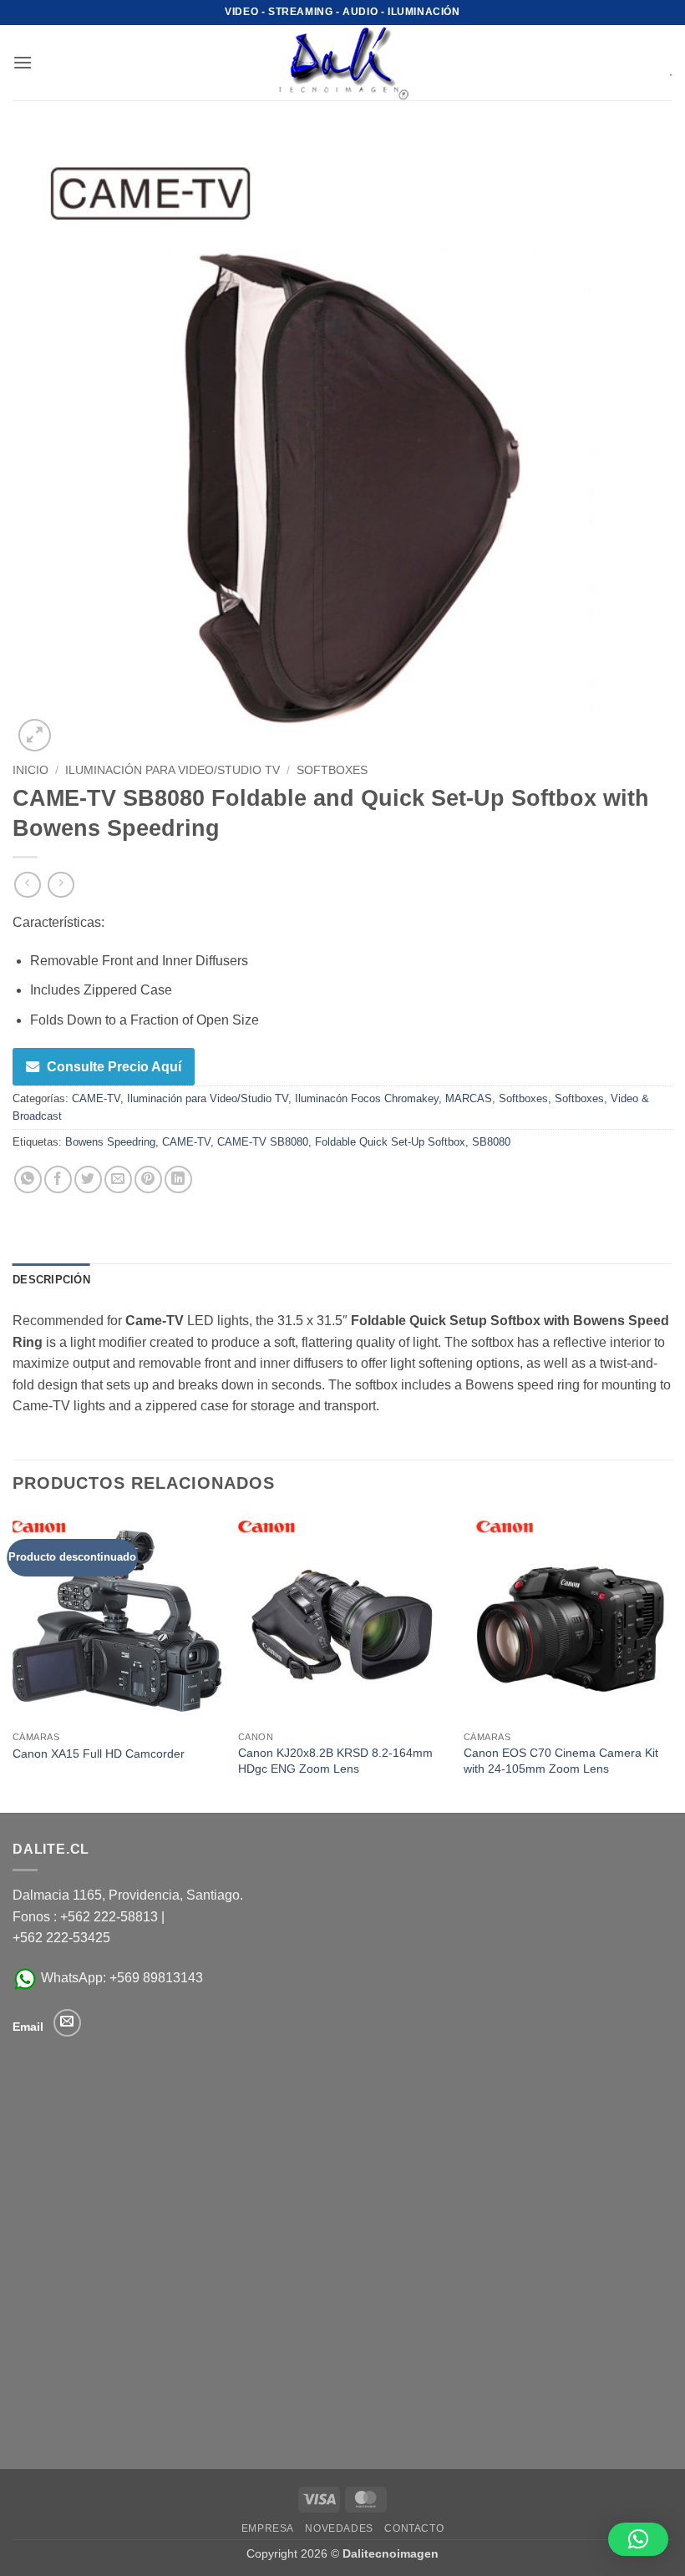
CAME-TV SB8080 (263, 1142)
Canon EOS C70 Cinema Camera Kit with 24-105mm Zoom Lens (561, 1761)
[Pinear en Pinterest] (148, 1179)
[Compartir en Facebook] (58, 1179)
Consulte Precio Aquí (114, 1067)
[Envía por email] (118, 1179)
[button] (23, 62)
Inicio (30, 770)
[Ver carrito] (659, 63)
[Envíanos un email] (67, 2023)
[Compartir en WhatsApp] (28, 1179)
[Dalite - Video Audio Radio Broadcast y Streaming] (342, 63)
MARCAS (469, 1098)
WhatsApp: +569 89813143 (120, 1978)
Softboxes (332, 770)
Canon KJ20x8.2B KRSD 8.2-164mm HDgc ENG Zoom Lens (335, 1761)
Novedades (339, 2528)
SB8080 (491, 1142)
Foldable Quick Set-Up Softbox (390, 1142)
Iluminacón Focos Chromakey (367, 1098)
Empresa (268, 2528)
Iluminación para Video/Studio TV (173, 770)
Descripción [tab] (51, 1280)
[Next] (672, 1662)
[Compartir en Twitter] (88, 1179)
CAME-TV (96, 1098)
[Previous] (13, 1662)
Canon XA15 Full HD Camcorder (99, 1754)
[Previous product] (61, 885)
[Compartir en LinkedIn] (178, 1179)
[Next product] (27, 885)
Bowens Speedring (110, 1142)
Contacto (414, 2528)
